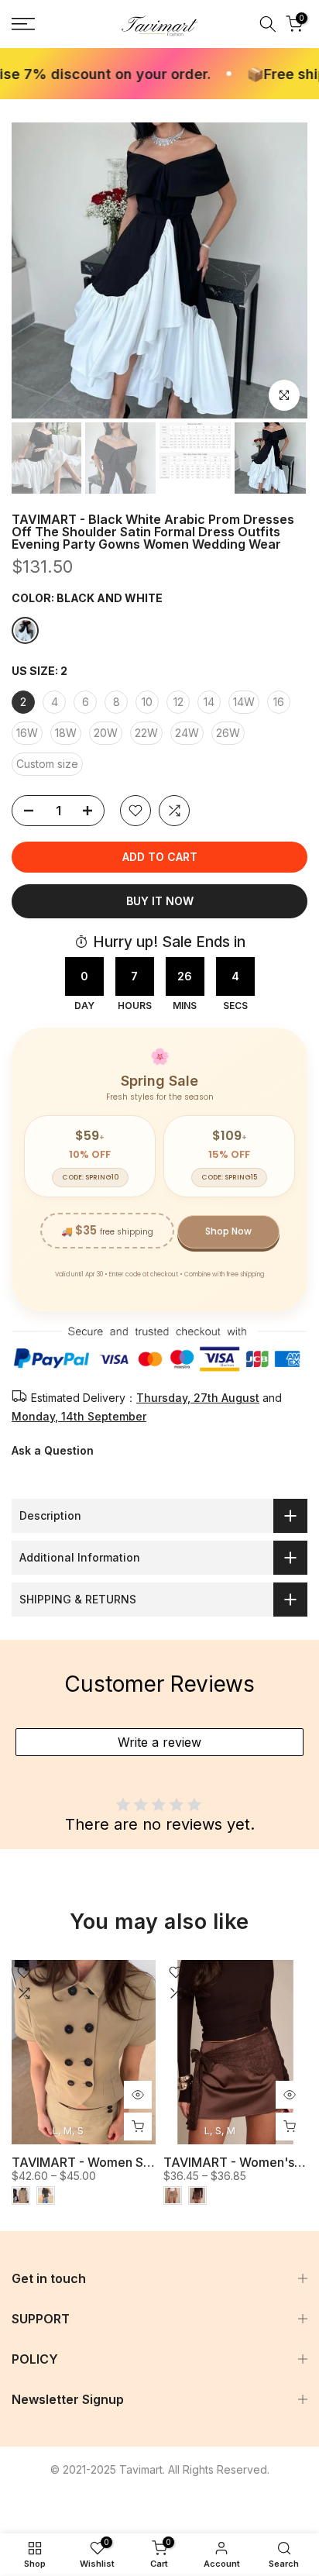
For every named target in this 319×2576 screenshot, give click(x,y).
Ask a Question (53, 1450)
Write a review (159, 1742)
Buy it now (160, 901)
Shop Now (228, 1231)
